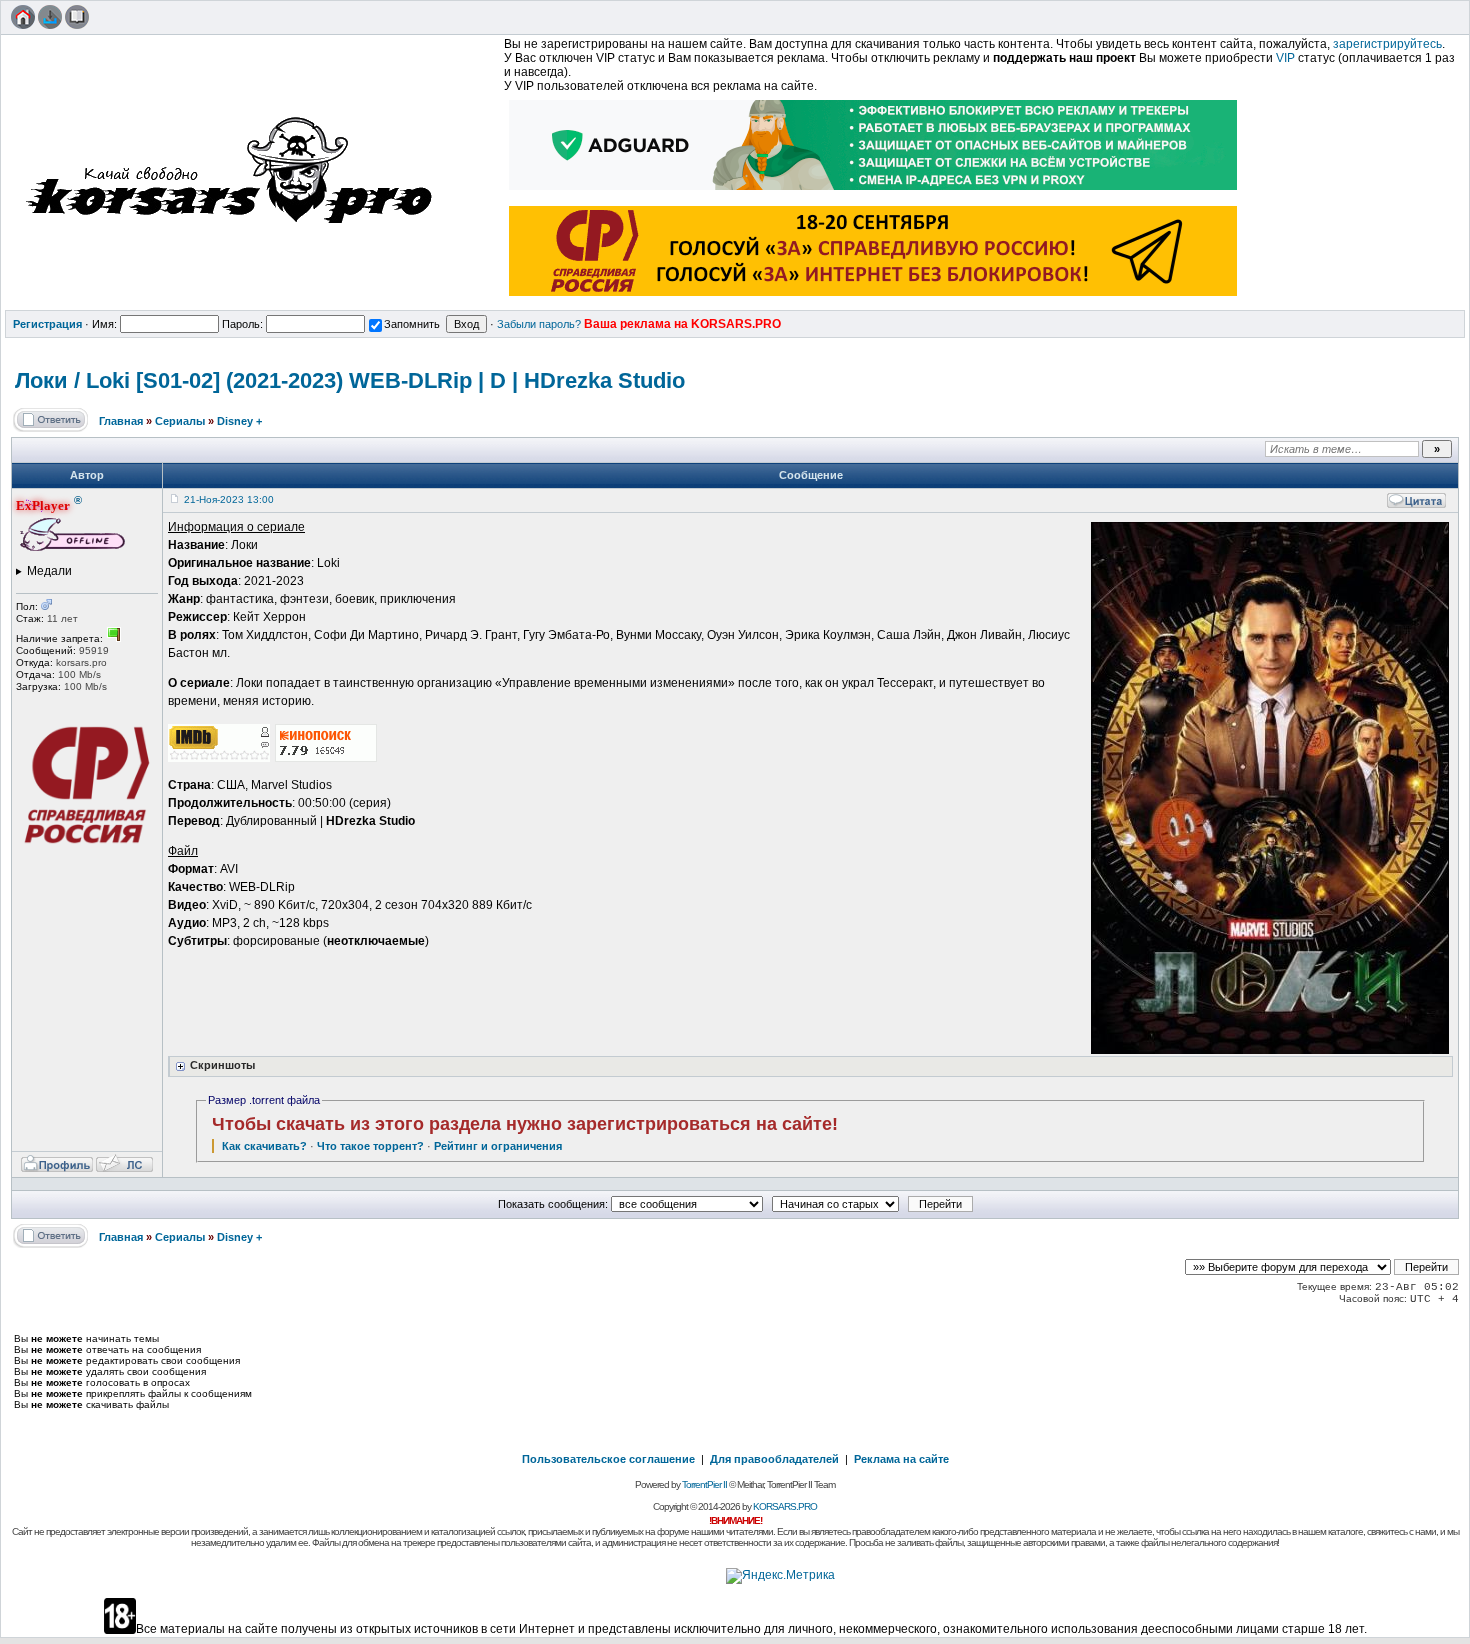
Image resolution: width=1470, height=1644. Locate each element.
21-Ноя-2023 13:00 (229, 499)
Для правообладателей (774, 1459)
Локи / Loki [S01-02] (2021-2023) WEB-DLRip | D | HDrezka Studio (350, 380)
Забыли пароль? (539, 324)
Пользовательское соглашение (608, 1459)
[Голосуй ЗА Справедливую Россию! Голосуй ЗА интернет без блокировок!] (874, 298)
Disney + (239, 421)
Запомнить (412, 324)
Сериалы (180, 421)
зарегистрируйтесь (1387, 44)
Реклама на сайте (901, 1459)
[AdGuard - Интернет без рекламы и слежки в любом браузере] (874, 192)
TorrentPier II (704, 1484)
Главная (121, 421)
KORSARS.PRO (785, 1506)
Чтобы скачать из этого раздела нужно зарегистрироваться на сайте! (525, 1124)
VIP (1285, 58)
